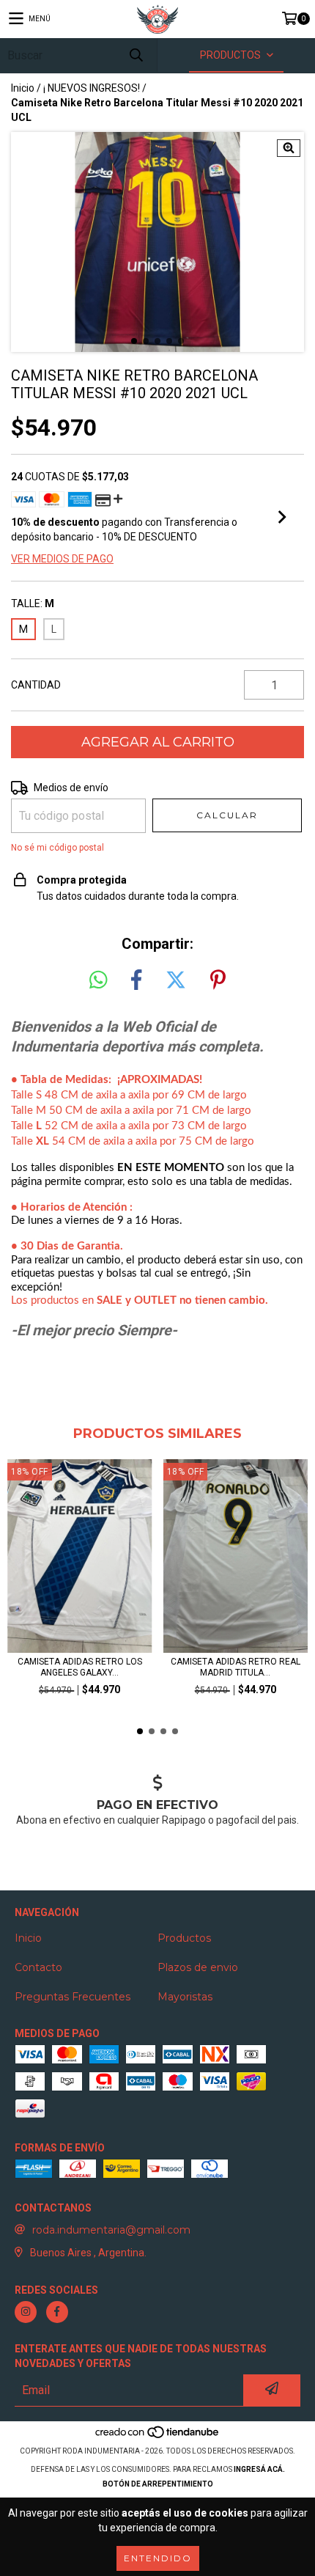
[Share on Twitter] (176, 980)
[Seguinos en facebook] (57, 2312)
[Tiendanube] (158, 2436)
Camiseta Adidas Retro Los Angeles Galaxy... (80, 1667)
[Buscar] (136, 55)
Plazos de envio (198, 1967)
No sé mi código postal (58, 848)
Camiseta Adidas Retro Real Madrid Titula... (236, 1667)
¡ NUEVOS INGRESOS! (92, 88)
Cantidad (36, 685)
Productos (184, 1938)
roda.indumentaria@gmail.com (111, 2230)
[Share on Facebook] (136, 980)
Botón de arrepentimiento (158, 2484)
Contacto (38, 1967)
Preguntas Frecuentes (73, 1997)
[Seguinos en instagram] (26, 2312)
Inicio (23, 88)
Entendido (158, 2558)
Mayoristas (185, 1997)
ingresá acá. (259, 2469)
